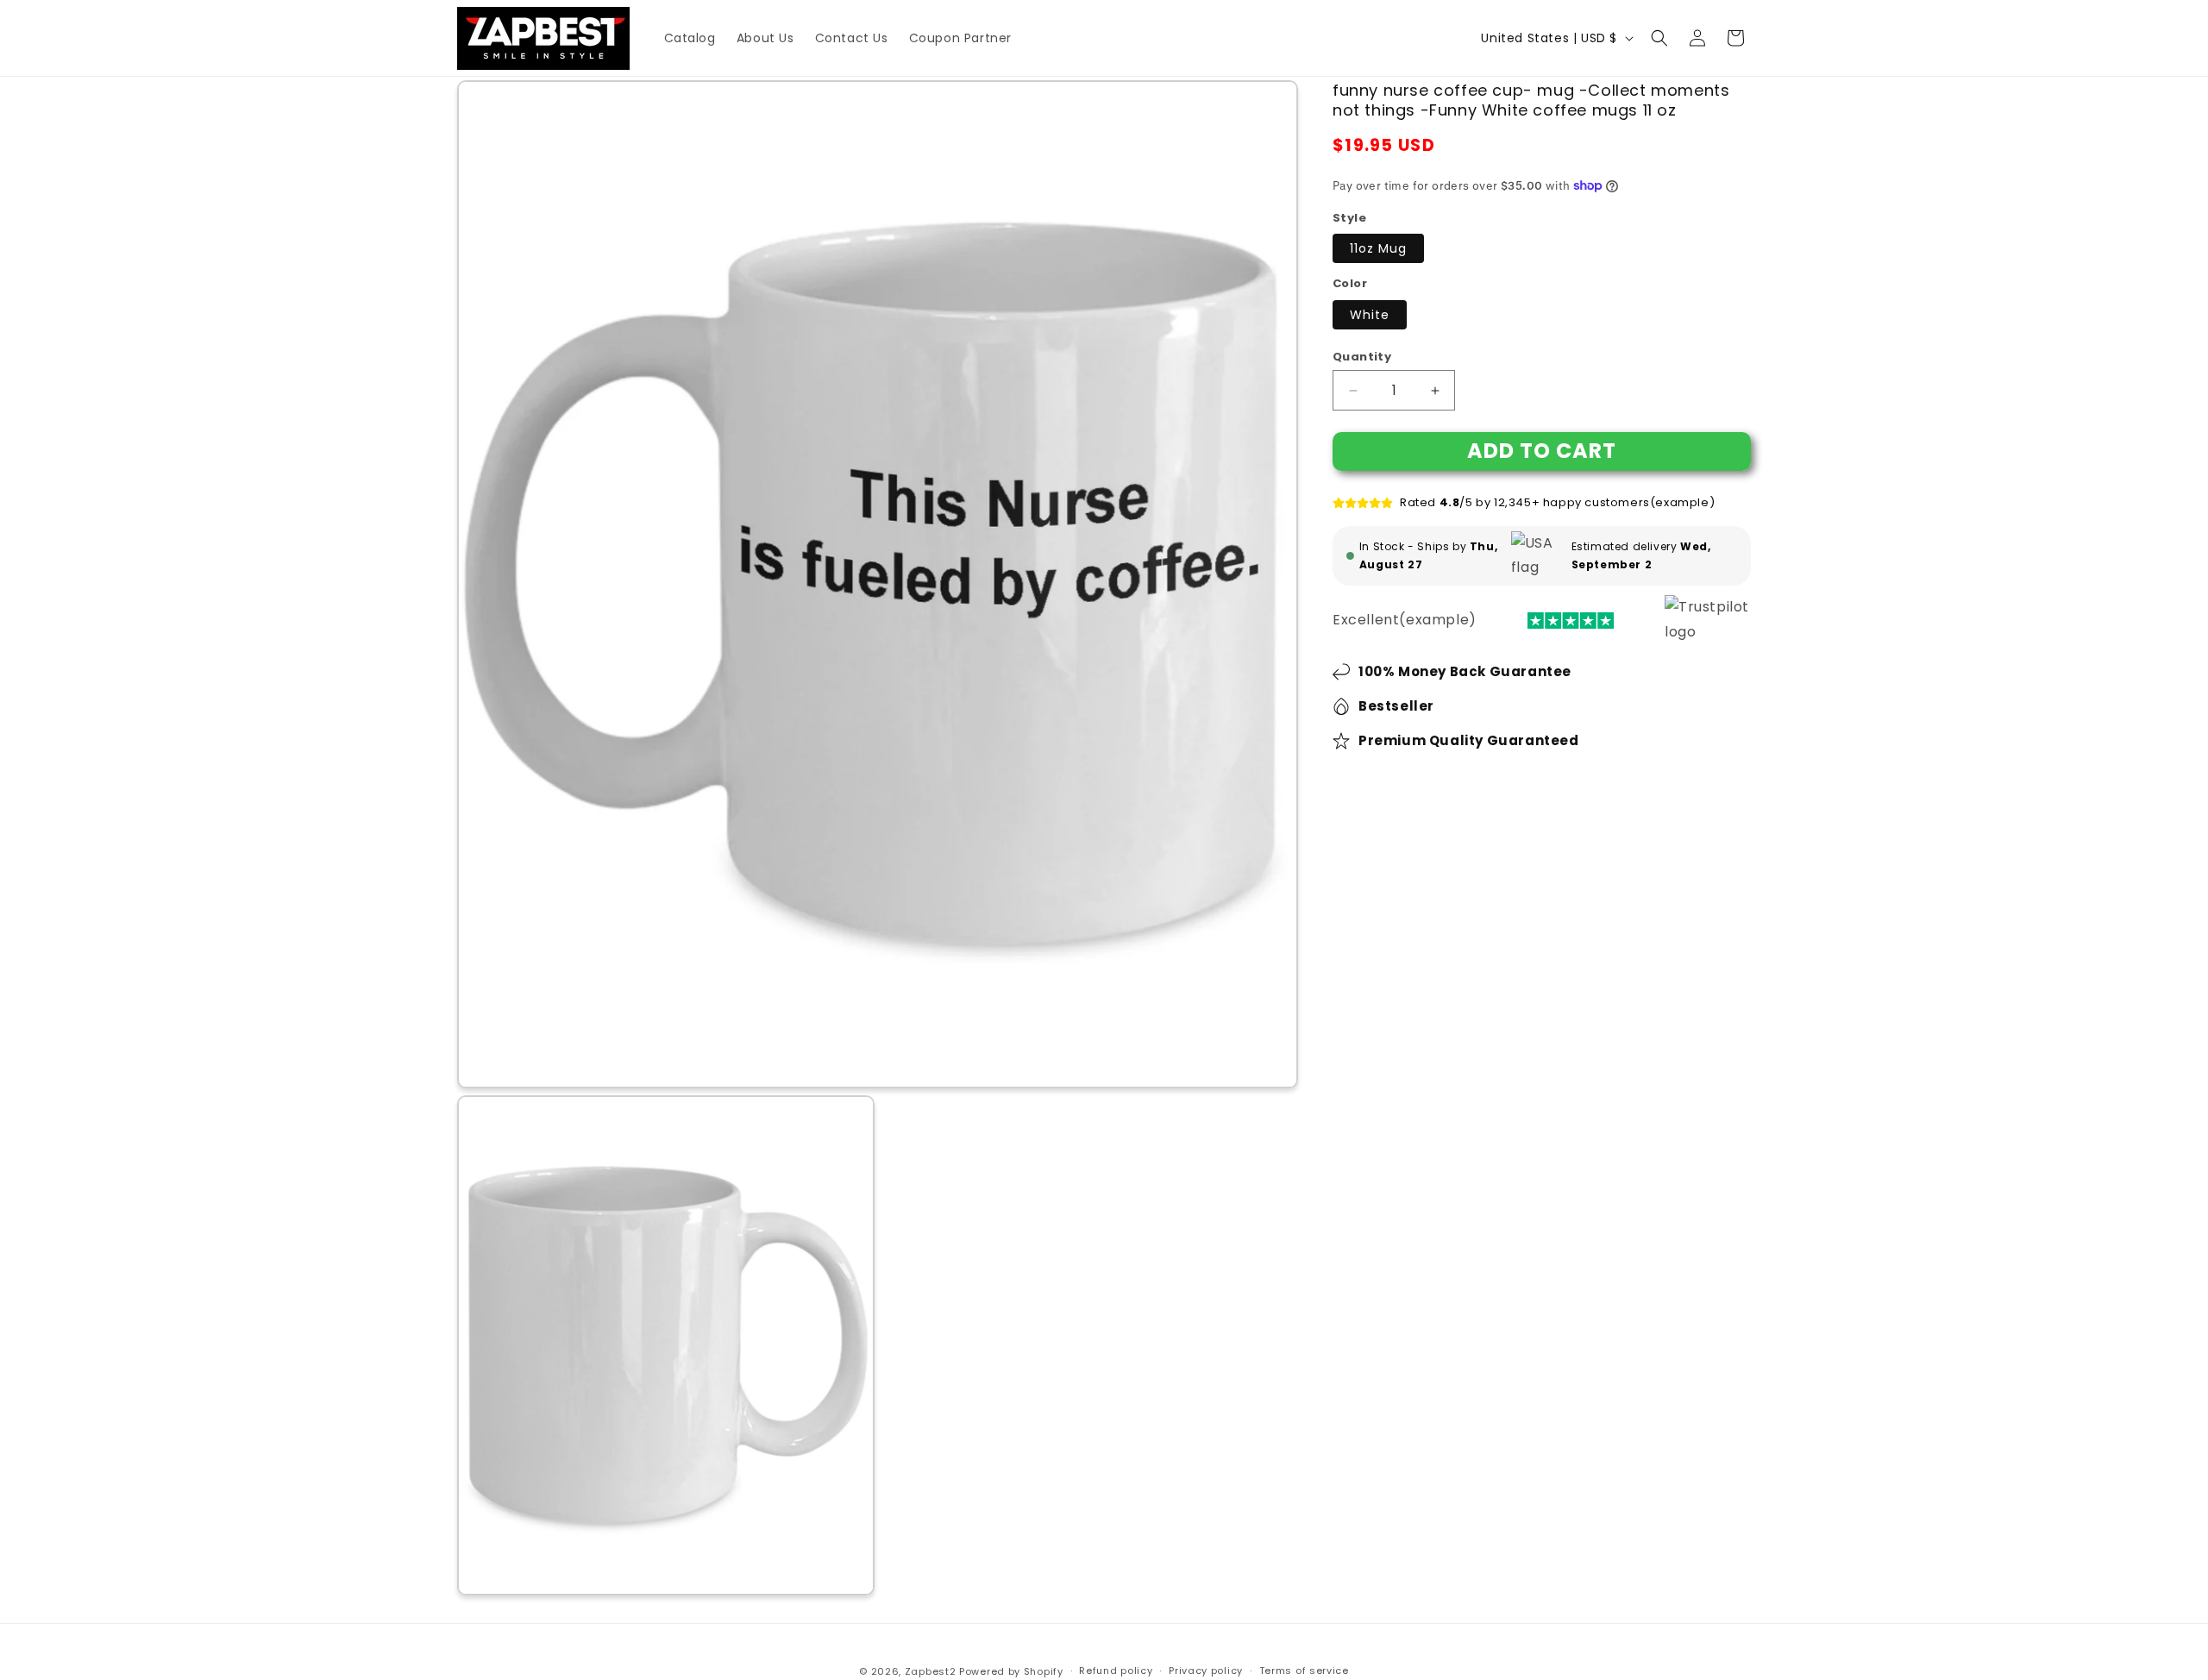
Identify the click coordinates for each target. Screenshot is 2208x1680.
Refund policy (1116, 1671)
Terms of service (1304, 1671)
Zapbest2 (931, 1671)
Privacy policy (1206, 1671)
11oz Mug (1378, 248)
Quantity (1362, 357)
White (1370, 315)
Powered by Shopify (1011, 1671)
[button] (1659, 38)
